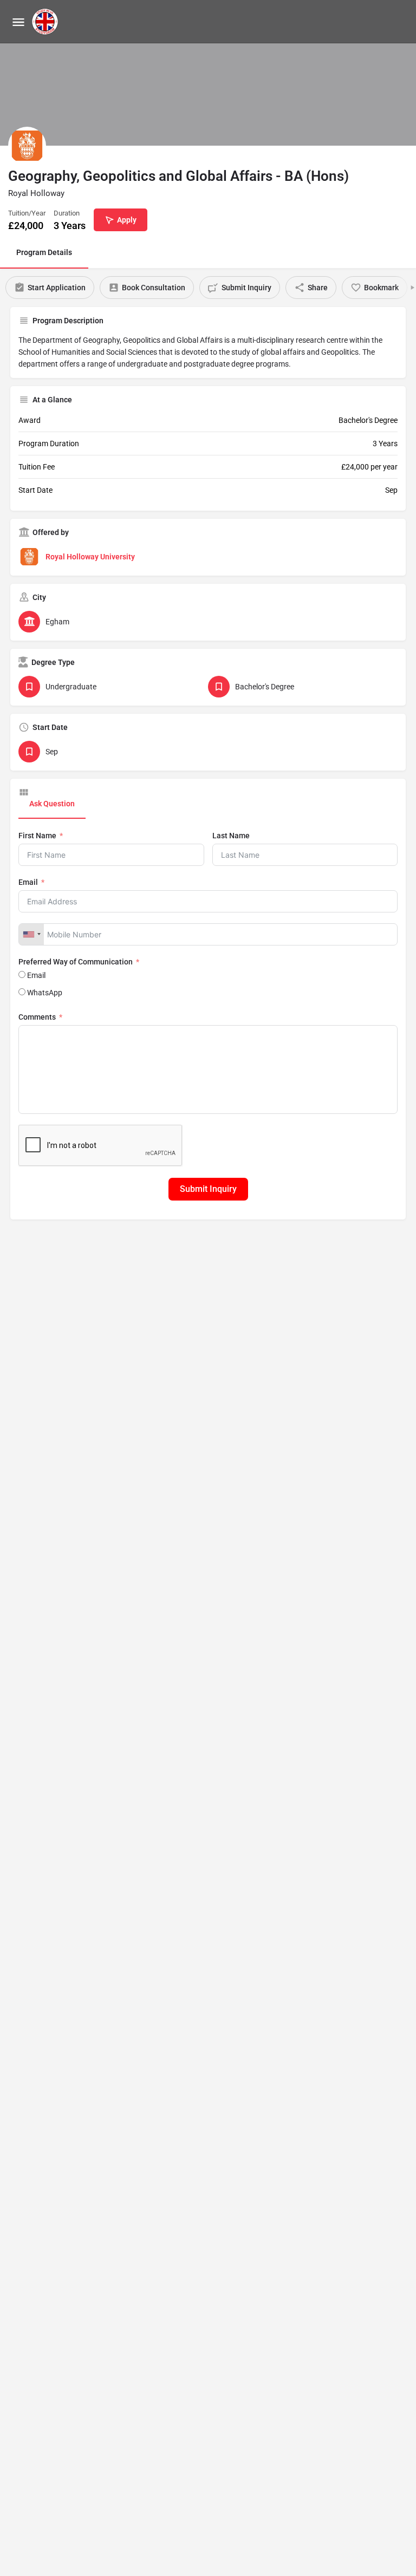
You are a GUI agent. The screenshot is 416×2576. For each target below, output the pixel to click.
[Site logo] (46, 22)
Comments (37, 1017)
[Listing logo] (27, 146)
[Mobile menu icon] (18, 22)
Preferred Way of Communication (76, 962)
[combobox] (31, 934)
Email (28, 882)
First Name (37, 836)
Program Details (44, 252)
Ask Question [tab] (52, 804)
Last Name (231, 836)
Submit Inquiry (208, 1189)
